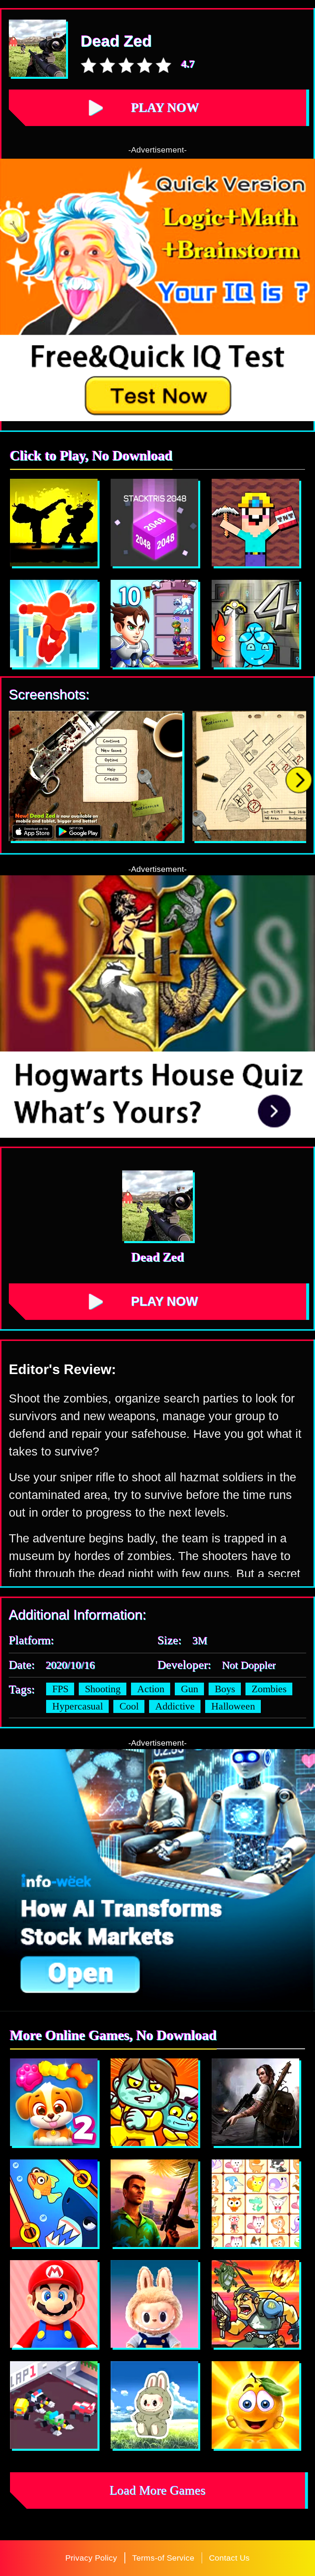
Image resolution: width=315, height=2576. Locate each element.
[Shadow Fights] (54, 523)
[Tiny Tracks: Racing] (54, 2405)
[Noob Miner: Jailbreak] (255, 523)
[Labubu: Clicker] (154, 2304)
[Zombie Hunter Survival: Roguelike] (255, 2304)
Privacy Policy (91, 2558)
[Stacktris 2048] (154, 523)
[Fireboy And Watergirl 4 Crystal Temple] (255, 624)
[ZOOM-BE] (154, 2102)
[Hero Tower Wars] (154, 624)
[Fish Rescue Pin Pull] (54, 2203)
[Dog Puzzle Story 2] (54, 2102)
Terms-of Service (163, 2558)
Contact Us (229, 2558)
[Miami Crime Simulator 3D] (154, 2203)
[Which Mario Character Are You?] (54, 2304)
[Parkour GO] (54, 624)
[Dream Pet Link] (255, 2203)
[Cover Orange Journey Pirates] (255, 2405)
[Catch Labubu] (154, 2405)
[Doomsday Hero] (255, 2102)
